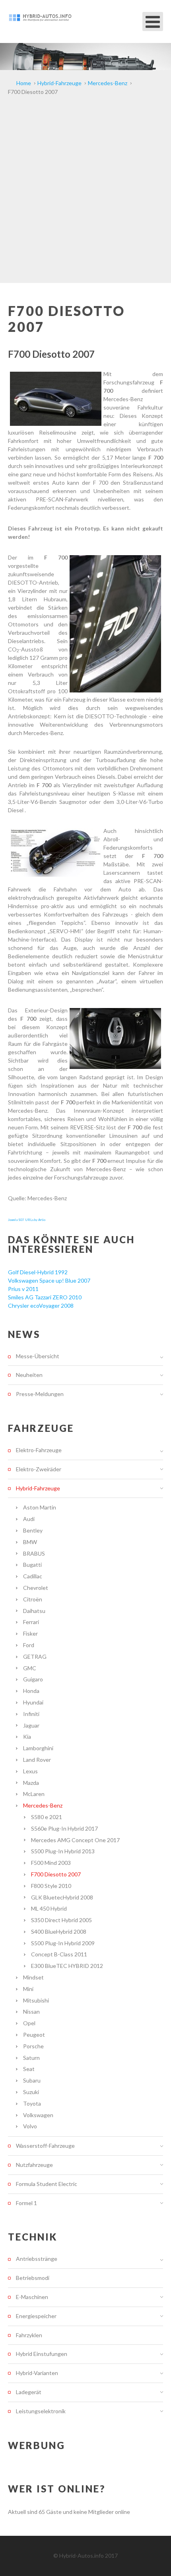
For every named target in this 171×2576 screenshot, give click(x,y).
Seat (29, 2069)
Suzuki (31, 2092)
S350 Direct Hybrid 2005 (61, 1920)
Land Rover (37, 1760)
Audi (29, 1519)
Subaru (32, 2080)
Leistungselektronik (41, 2411)
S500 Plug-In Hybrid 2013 (63, 1851)
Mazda (31, 1783)
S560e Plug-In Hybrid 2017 (64, 1828)
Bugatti (32, 1565)
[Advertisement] (85, 193)
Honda (31, 1691)
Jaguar (31, 1725)
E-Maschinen (32, 2297)
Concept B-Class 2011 (59, 1954)
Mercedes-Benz (43, 1805)
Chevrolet (36, 1588)
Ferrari (31, 1622)
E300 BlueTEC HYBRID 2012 (67, 1966)
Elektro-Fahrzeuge (39, 1450)
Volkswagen (38, 2115)
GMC (30, 1668)
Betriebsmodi (33, 2278)
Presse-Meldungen (40, 1394)
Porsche (33, 2046)
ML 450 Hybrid (49, 1908)
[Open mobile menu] (153, 21)
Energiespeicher (36, 2316)
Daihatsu (34, 1611)
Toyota (32, 2103)
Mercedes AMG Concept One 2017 (75, 1840)
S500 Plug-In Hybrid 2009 (63, 1943)
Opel (29, 2023)
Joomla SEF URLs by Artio (27, 1220)
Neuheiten (29, 1375)
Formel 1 (26, 2203)
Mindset (33, 1977)
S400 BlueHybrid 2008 (59, 1932)
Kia (27, 1737)
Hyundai (33, 1702)
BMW (30, 1542)
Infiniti (31, 1714)
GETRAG (35, 1657)
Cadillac (33, 1576)
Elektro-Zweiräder (39, 1469)
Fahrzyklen (29, 2335)
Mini (28, 1989)
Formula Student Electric (47, 2184)
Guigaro (33, 1679)
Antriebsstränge (37, 2259)
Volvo (30, 2126)
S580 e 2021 (47, 1817)
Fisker (30, 1633)
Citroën (33, 1599)
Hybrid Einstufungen (42, 2354)
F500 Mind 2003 (51, 1863)
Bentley (33, 1530)
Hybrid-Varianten (37, 2373)
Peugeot (34, 2035)
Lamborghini (38, 1748)
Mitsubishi (36, 2000)
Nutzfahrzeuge (34, 2165)
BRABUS (34, 1553)
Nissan (31, 2011)
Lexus (30, 1771)
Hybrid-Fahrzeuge (38, 1488)
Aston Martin (40, 1507)
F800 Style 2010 (51, 1886)
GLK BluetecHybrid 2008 (62, 1897)
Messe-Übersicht (38, 1356)
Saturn (31, 2058)
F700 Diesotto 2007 (56, 1874)
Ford (29, 1645)
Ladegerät (29, 2392)
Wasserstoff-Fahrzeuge (45, 2146)
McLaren (34, 1794)
